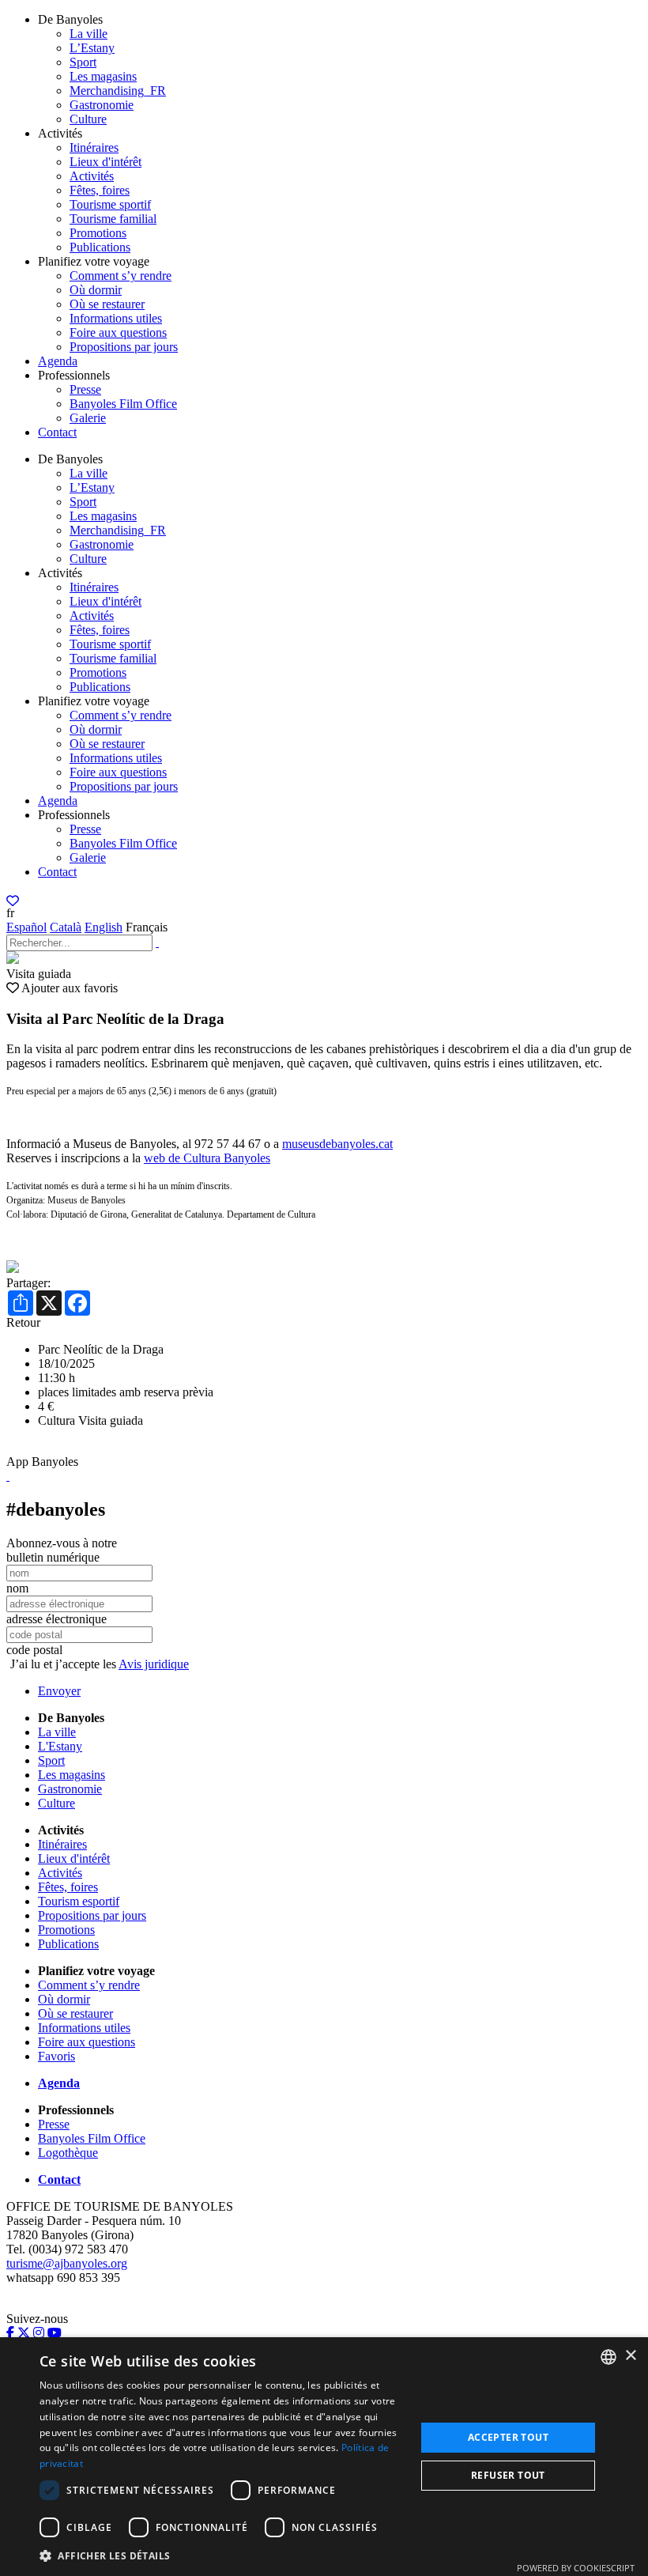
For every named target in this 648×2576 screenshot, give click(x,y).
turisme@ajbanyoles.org (67, 2263)
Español (26, 927)
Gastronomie (102, 105)
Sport (83, 62)
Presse (85, 389)
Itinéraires (94, 147)
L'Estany (60, 1746)
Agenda (58, 361)
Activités (92, 176)
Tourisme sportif (110, 204)
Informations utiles (116, 318)
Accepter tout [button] (508, 2437)
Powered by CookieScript (576, 2568)
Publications (100, 247)
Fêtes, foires (100, 190)
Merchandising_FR (118, 91)
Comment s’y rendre (121, 276)
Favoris (57, 2056)
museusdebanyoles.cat (337, 1144)
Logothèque (68, 2153)
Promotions (98, 233)
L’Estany (92, 48)
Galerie (88, 418)
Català (66, 927)
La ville (89, 34)
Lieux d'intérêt (105, 162)
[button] (222, 2555)
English (104, 927)
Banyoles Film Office (123, 404)
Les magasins (103, 76)
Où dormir (96, 290)
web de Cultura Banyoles (207, 1158)
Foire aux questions (118, 332)
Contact (57, 432)
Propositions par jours (124, 347)
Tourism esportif (79, 1901)
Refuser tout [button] (508, 2475)
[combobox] (608, 2357)
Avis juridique (154, 1664)
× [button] (630, 2356)
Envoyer (59, 1691)
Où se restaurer (107, 304)
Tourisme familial (113, 219)
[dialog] (324, 2457)
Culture (88, 119)
